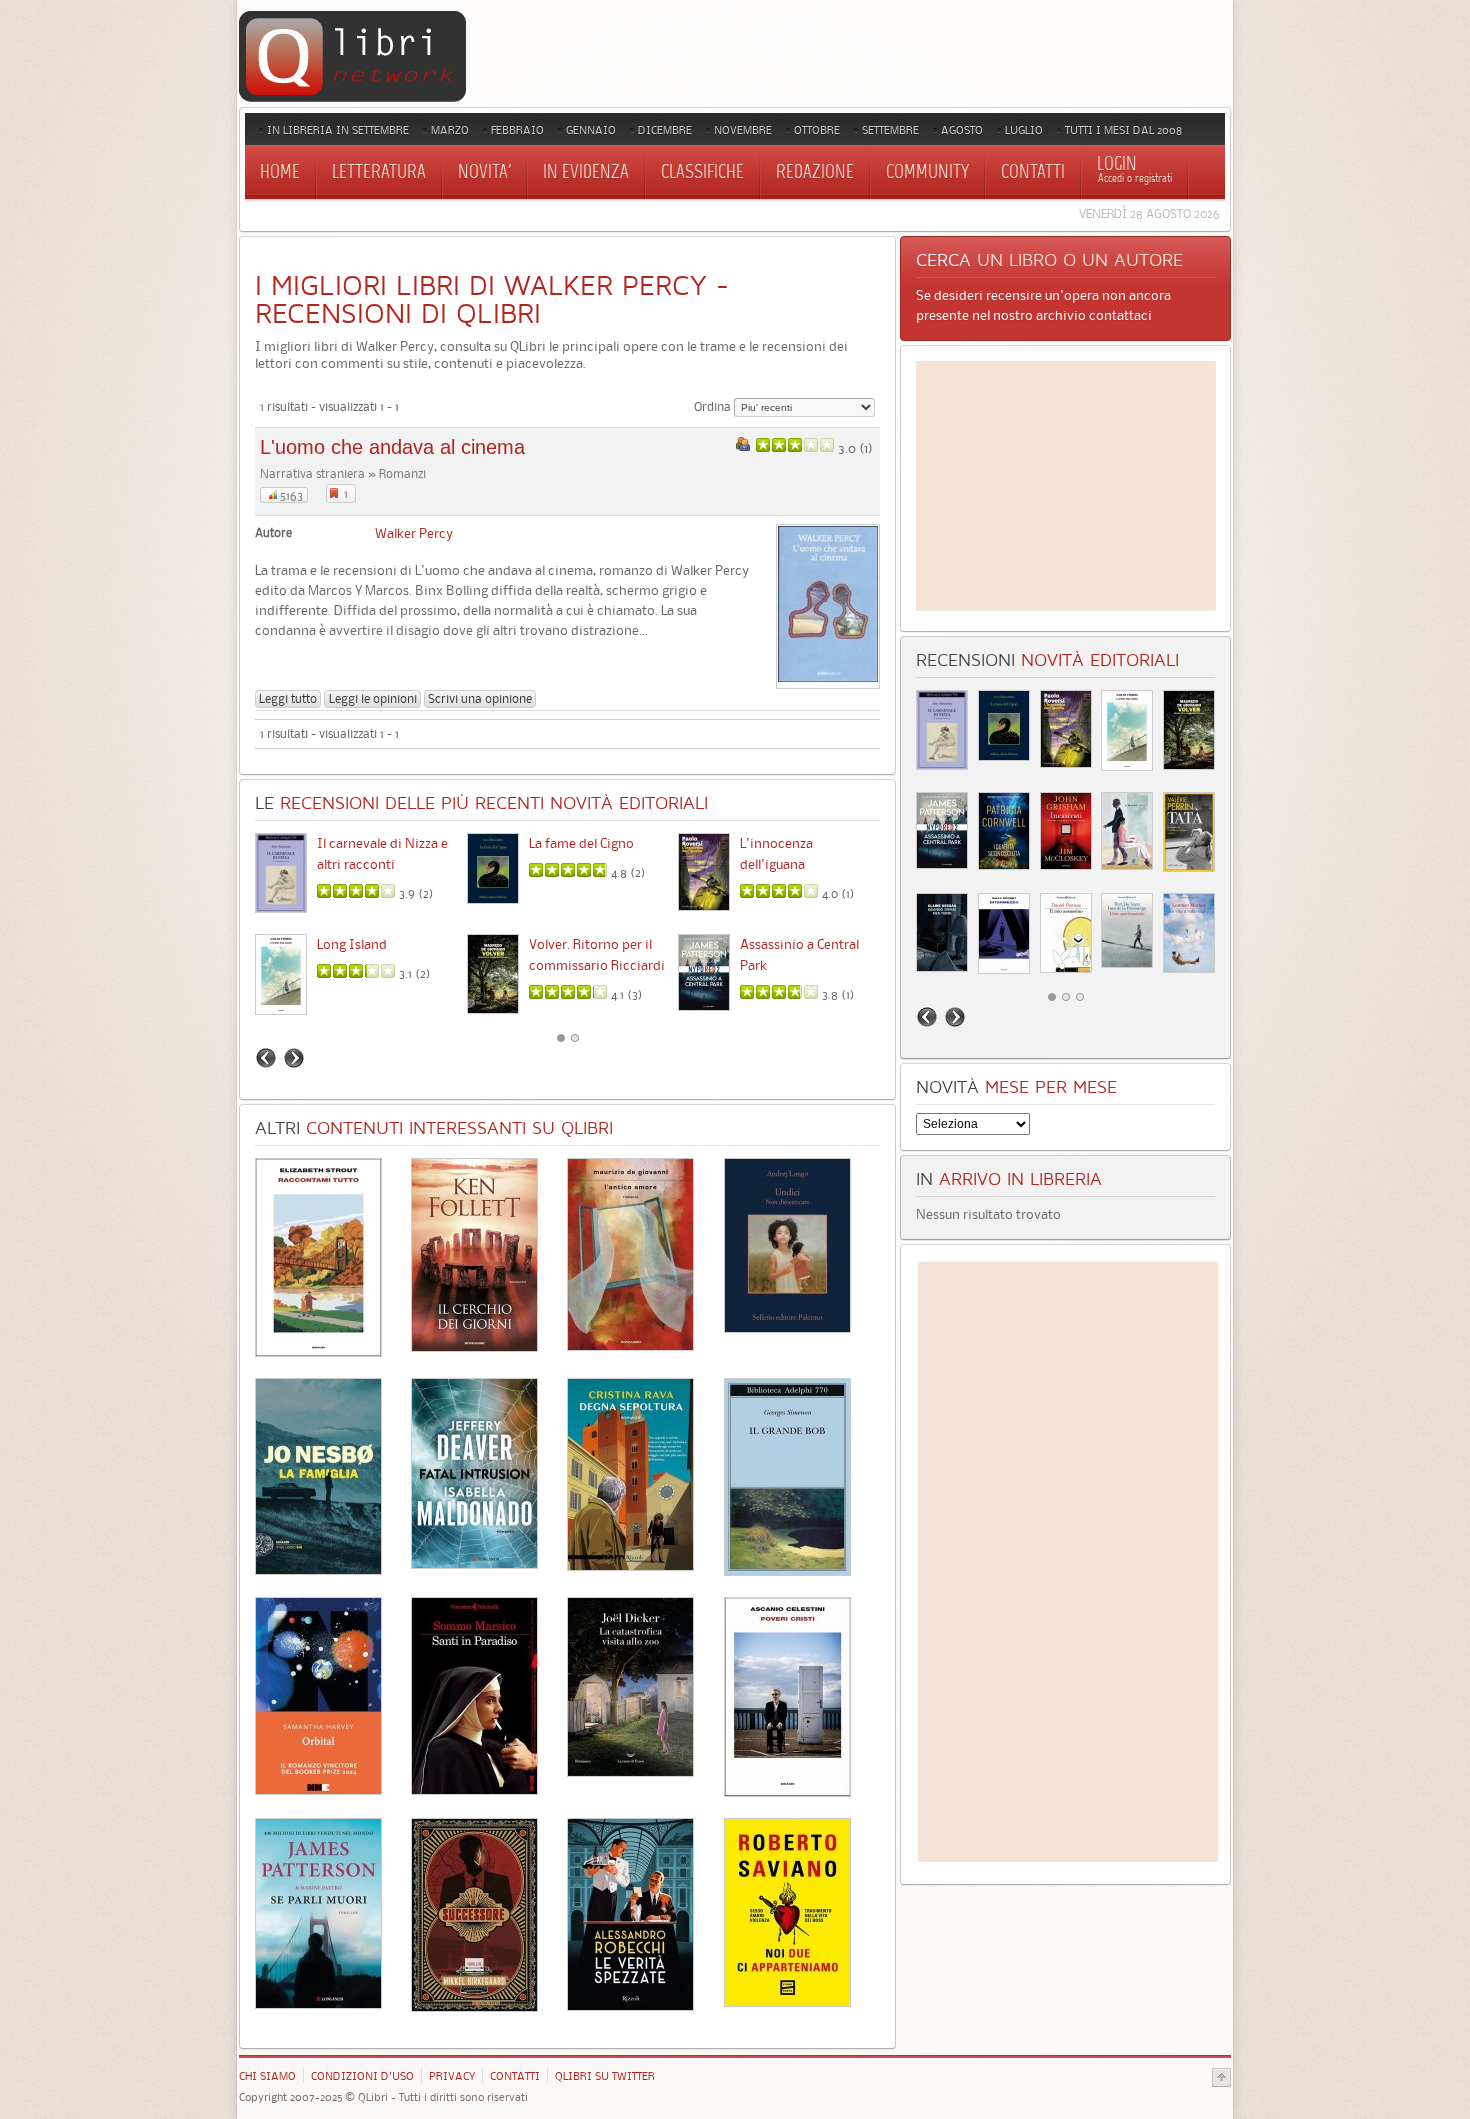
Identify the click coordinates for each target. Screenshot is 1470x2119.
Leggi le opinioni (373, 698)
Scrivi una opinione (480, 698)
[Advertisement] (1066, 486)
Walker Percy (414, 533)
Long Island (352, 944)
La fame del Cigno (581, 843)
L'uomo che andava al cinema (392, 447)
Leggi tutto (288, 698)
